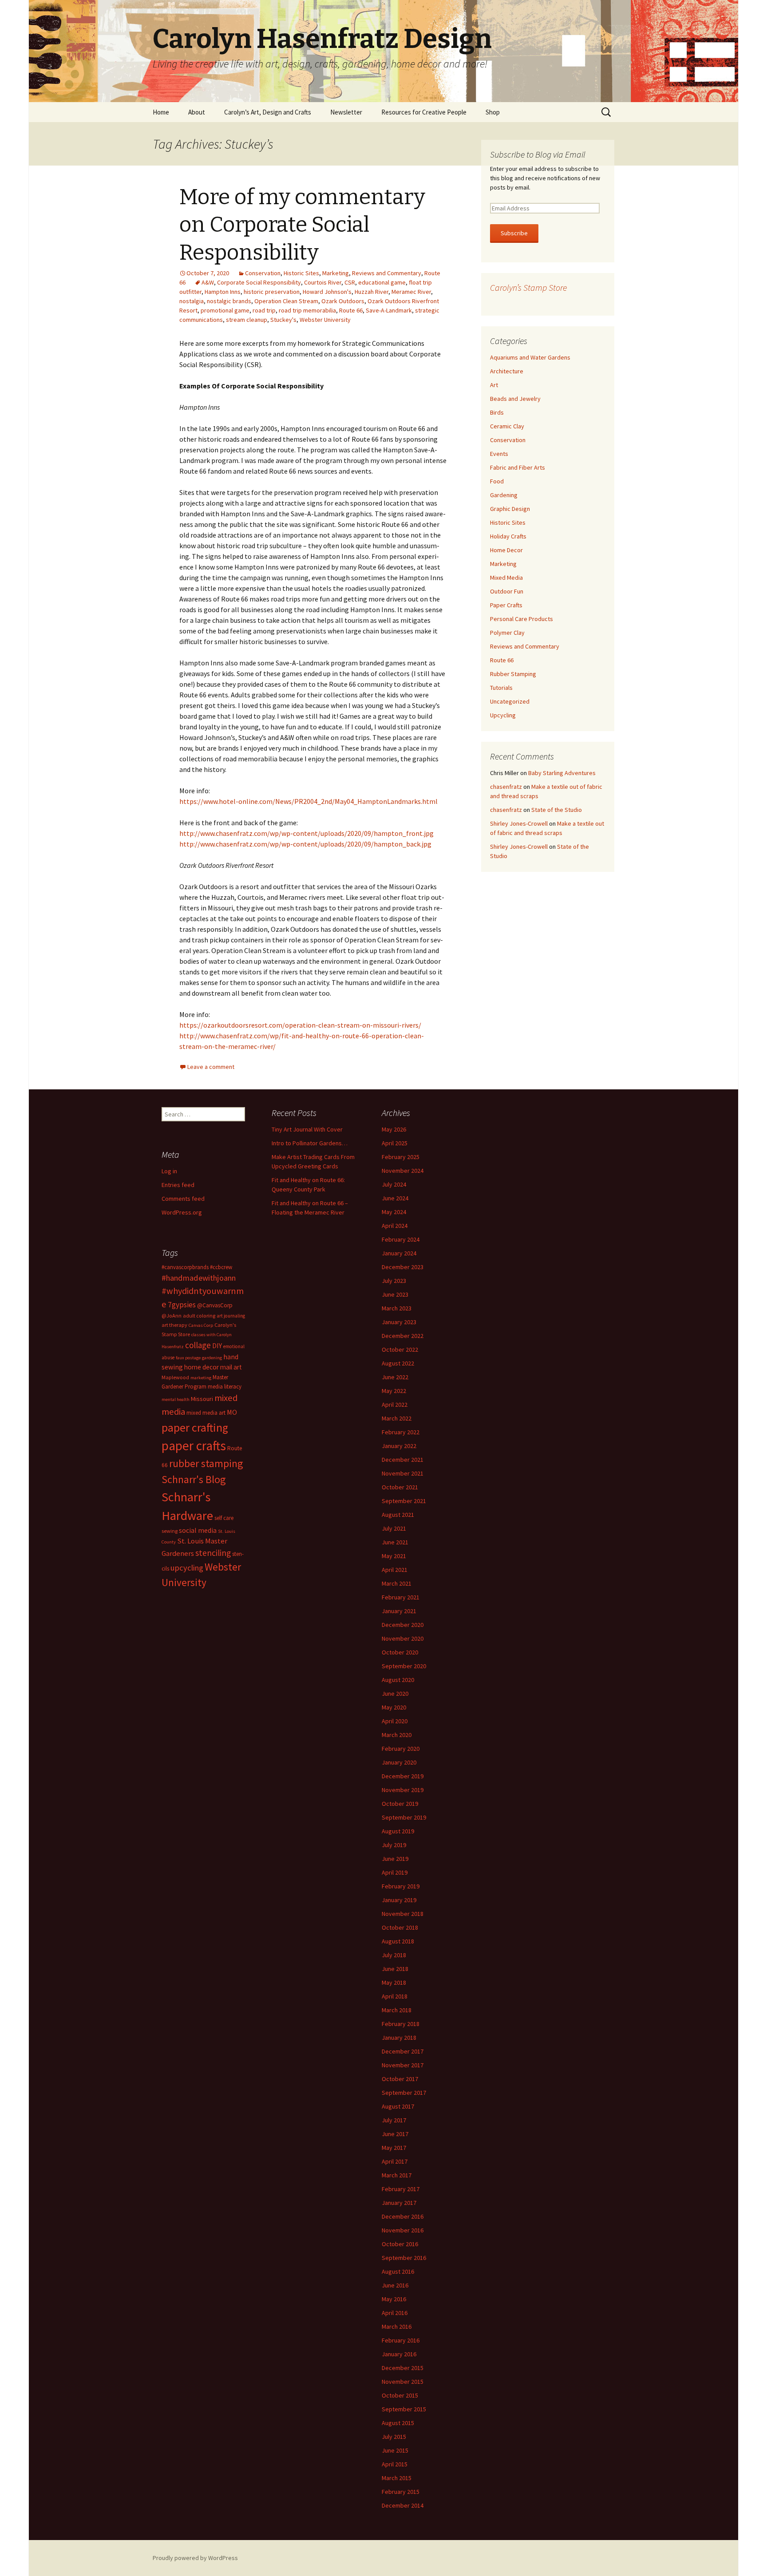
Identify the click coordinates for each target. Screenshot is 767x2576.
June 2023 (395, 1294)
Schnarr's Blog (194, 1479)
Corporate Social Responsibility (259, 282)
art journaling (231, 1316)
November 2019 (403, 1790)
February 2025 (401, 1157)
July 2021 (394, 1528)
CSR (350, 282)
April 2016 (395, 2313)
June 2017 (395, 2134)
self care (224, 1518)
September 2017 (404, 2093)
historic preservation (272, 292)
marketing (201, 1378)
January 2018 (399, 2038)
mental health (176, 1399)
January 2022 (399, 1446)
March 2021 (397, 1583)
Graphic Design (510, 509)
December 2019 (403, 1776)
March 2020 (397, 1735)
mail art (231, 1367)
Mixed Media (506, 578)
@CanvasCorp (215, 1305)
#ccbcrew (221, 1267)
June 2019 (395, 1859)
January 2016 (399, 2354)
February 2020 (401, 1749)
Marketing (336, 273)
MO (232, 1412)
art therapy (174, 1325)
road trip (264, 310)
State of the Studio (557, 810)
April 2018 (395, 1996)
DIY (217, 1345)
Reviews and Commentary (387, 273)
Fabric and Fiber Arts (518, 467)
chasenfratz (506, 787)
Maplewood (175, 1377)
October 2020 (400, 1652)
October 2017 (400, 2079)
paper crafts (194, 1446)
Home (161, 112)
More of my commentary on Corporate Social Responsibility (302, 225)
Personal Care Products (522, 619)
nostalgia (192, 301)
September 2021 (404, 1501)
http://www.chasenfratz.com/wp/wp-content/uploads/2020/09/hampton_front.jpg (306, 833)
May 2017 (394, 2148)
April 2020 (395, 1721)
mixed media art (206, 1413)
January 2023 (399, 1322)
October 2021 (400, 1487)
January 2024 (399, 1253)
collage (198, 1345)
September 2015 (404, 2409)
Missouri (202, 1399)
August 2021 (398, 1515)
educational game (382, 282)
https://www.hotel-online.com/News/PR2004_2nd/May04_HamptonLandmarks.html (308, 801)
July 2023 (394, 1281)
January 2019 (399, 1900)
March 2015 (397, 2478)
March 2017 (397, 2175)
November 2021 (403, 1473)
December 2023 (403, 1267)
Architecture (507, 371)
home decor (202, 1367)
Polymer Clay (507, 633)
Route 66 (351, 310)
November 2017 (403, 2065)
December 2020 (403, 1625)
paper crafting (195, 1427)
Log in (169, 1171)
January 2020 (399, 1762)
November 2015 (403, 2382)
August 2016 (398, 2271)
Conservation (263, 273)
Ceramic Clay (507, 426)
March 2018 (397, 2010)
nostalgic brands (229, 301)
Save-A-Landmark (389, 310)
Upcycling (503, 715)
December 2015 (403, 2368)
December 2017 (403, 2051)
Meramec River (411, 292)
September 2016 (404, 2258)
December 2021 (403, 1460)
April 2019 (395, 1872)
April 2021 (395, 1570)
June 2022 (395, 1377)
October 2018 (400, 1927)
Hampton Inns (223, 292)
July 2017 (394, 2120)
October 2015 (400, 2395)
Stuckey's (283, 320)
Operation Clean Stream (286, 301)
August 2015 (398, 2423)
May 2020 (394, 1707)
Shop (493, 112)
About (197, 112)
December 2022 (403, 1336)
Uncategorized (510, 701)
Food (497, 481)
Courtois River (323, 282)
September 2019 (404, 1817)
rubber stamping (206, 1463)
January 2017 (399, 2203)
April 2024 (395, 1226)
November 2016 (403, 2230)
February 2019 (401, 1886)
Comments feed (183, 1199)
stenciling (213, 1553)
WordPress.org (182, 1212)
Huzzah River (372, 292)
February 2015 (401, 2492)
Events (499, 454)
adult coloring (199, 1316)
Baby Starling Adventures (562, 773)
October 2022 (400, 1349)
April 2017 (395, 2161)
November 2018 (403, 1914)
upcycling (187, 1568)
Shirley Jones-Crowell (519, 823)
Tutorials (501, 688)
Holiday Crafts (508, 536)
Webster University (325, 320)
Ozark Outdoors (343, 301)
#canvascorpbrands (185, 1267)
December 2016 (403, 2216)
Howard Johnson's (327, 292)
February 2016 (401, 2340)
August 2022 (398, 1363)
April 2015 (395, 2464)
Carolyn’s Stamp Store (528, 287)
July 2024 (394, 1184)
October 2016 (400, 2244)
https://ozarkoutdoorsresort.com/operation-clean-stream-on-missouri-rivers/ (300, 1025)
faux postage (188, 1358)
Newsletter (346, 112)
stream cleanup (247, 320)
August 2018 (398, 1941)
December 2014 (403, 2505)
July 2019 (394, 1845)
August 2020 (398, 1680)
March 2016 (397, 2327)
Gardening (504, 495)
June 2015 (395, 2450)
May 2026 (394, 1129)
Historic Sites (301, 273)
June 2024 (395, 1198)
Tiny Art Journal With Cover (307, 1129)
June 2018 (395, 1969)
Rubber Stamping (513, 674)
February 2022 (401, 1432)
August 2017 (398, 2106)
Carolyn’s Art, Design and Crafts (268, 112)
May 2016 (394, 2299)
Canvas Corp (201, 1325)
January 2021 (399, 1611)
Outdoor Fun (507, 591)
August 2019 (398, 1831)
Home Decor (506, 550)
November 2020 (403, 1638)
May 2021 (394, 1556)
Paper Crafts (506, 605)
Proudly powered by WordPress (195, 2558)
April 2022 (395, 1405)
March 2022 (397, 1418)
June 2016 (395, 2285)
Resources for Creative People (424, 112)
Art (494, 385)
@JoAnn (172, 1316)
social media (198, 1530)
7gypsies (182, 1305)
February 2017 (401, 2189)
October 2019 (400, 1804)
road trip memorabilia (307, 310)
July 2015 (394, 2437)
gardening (212, 1358)
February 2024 (401, 1239)
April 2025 (395, 1143)
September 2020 (404, 1666)
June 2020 (395, 1694)
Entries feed (178, 1185)
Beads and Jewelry (515, 399)
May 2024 (394, 1212)
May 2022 (394, 1391)
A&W (208, 282)
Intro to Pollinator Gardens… (310, 1143)
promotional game (225, 310)
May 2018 (394, 1982)
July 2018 (394, 1955)
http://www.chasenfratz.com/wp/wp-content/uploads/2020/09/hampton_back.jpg (305, 844)
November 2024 (403, 1171)
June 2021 (395, 1542)
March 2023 (397, 1308)
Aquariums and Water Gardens (530, 357)
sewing (170, 1531)
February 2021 (401, 1597)
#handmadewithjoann (199, 1278)
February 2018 (401, 2024)
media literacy (225, 1387)
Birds (497, 412)
